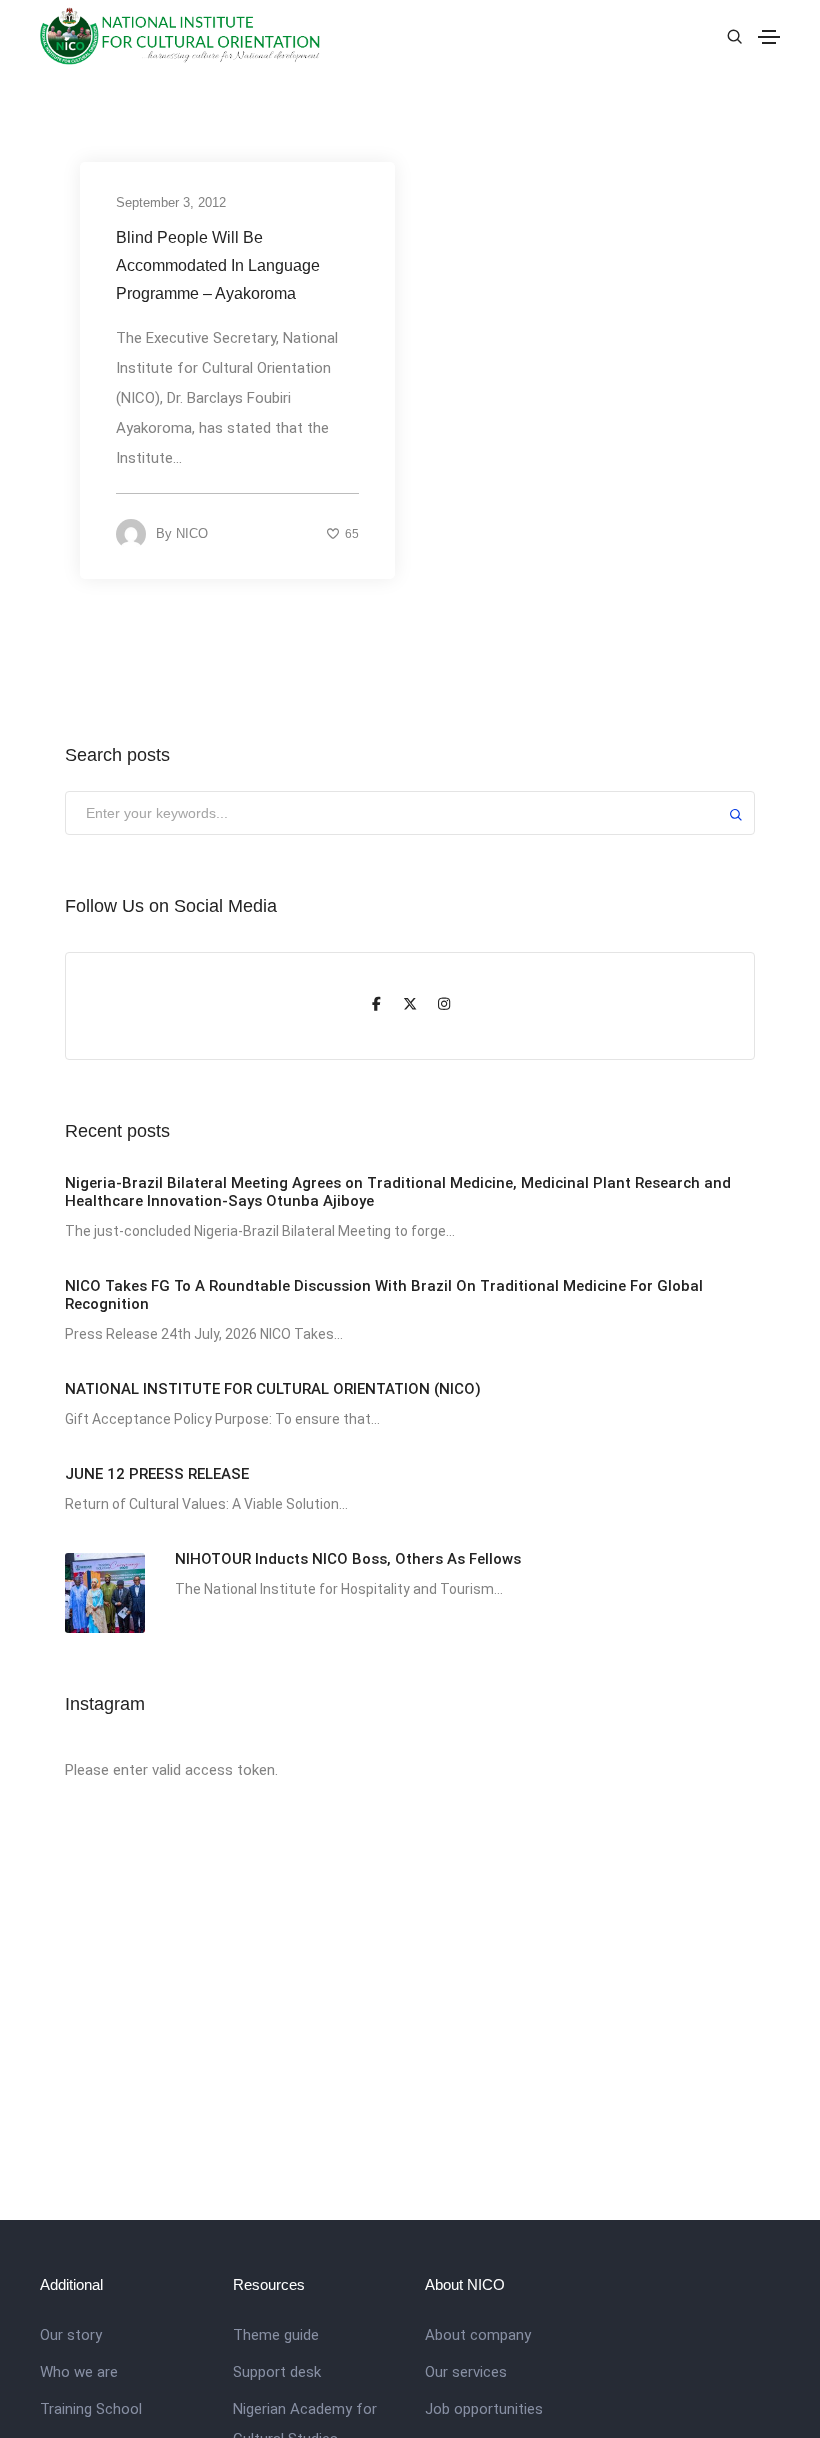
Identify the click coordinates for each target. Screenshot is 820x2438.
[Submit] (736, 817)
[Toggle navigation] (769, 37)
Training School (91, 2409)
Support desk (277, 2372)
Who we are (79, 2372)
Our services (466, 2372)
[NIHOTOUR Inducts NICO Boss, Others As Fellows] (105, 1593)
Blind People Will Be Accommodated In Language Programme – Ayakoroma (218, 265)
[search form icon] (732, 37)
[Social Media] (376, 1006)
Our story (71, 2335)
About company (478, 2335)
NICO (192, 533)
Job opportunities (484, 2409)
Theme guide (276, 2335)
